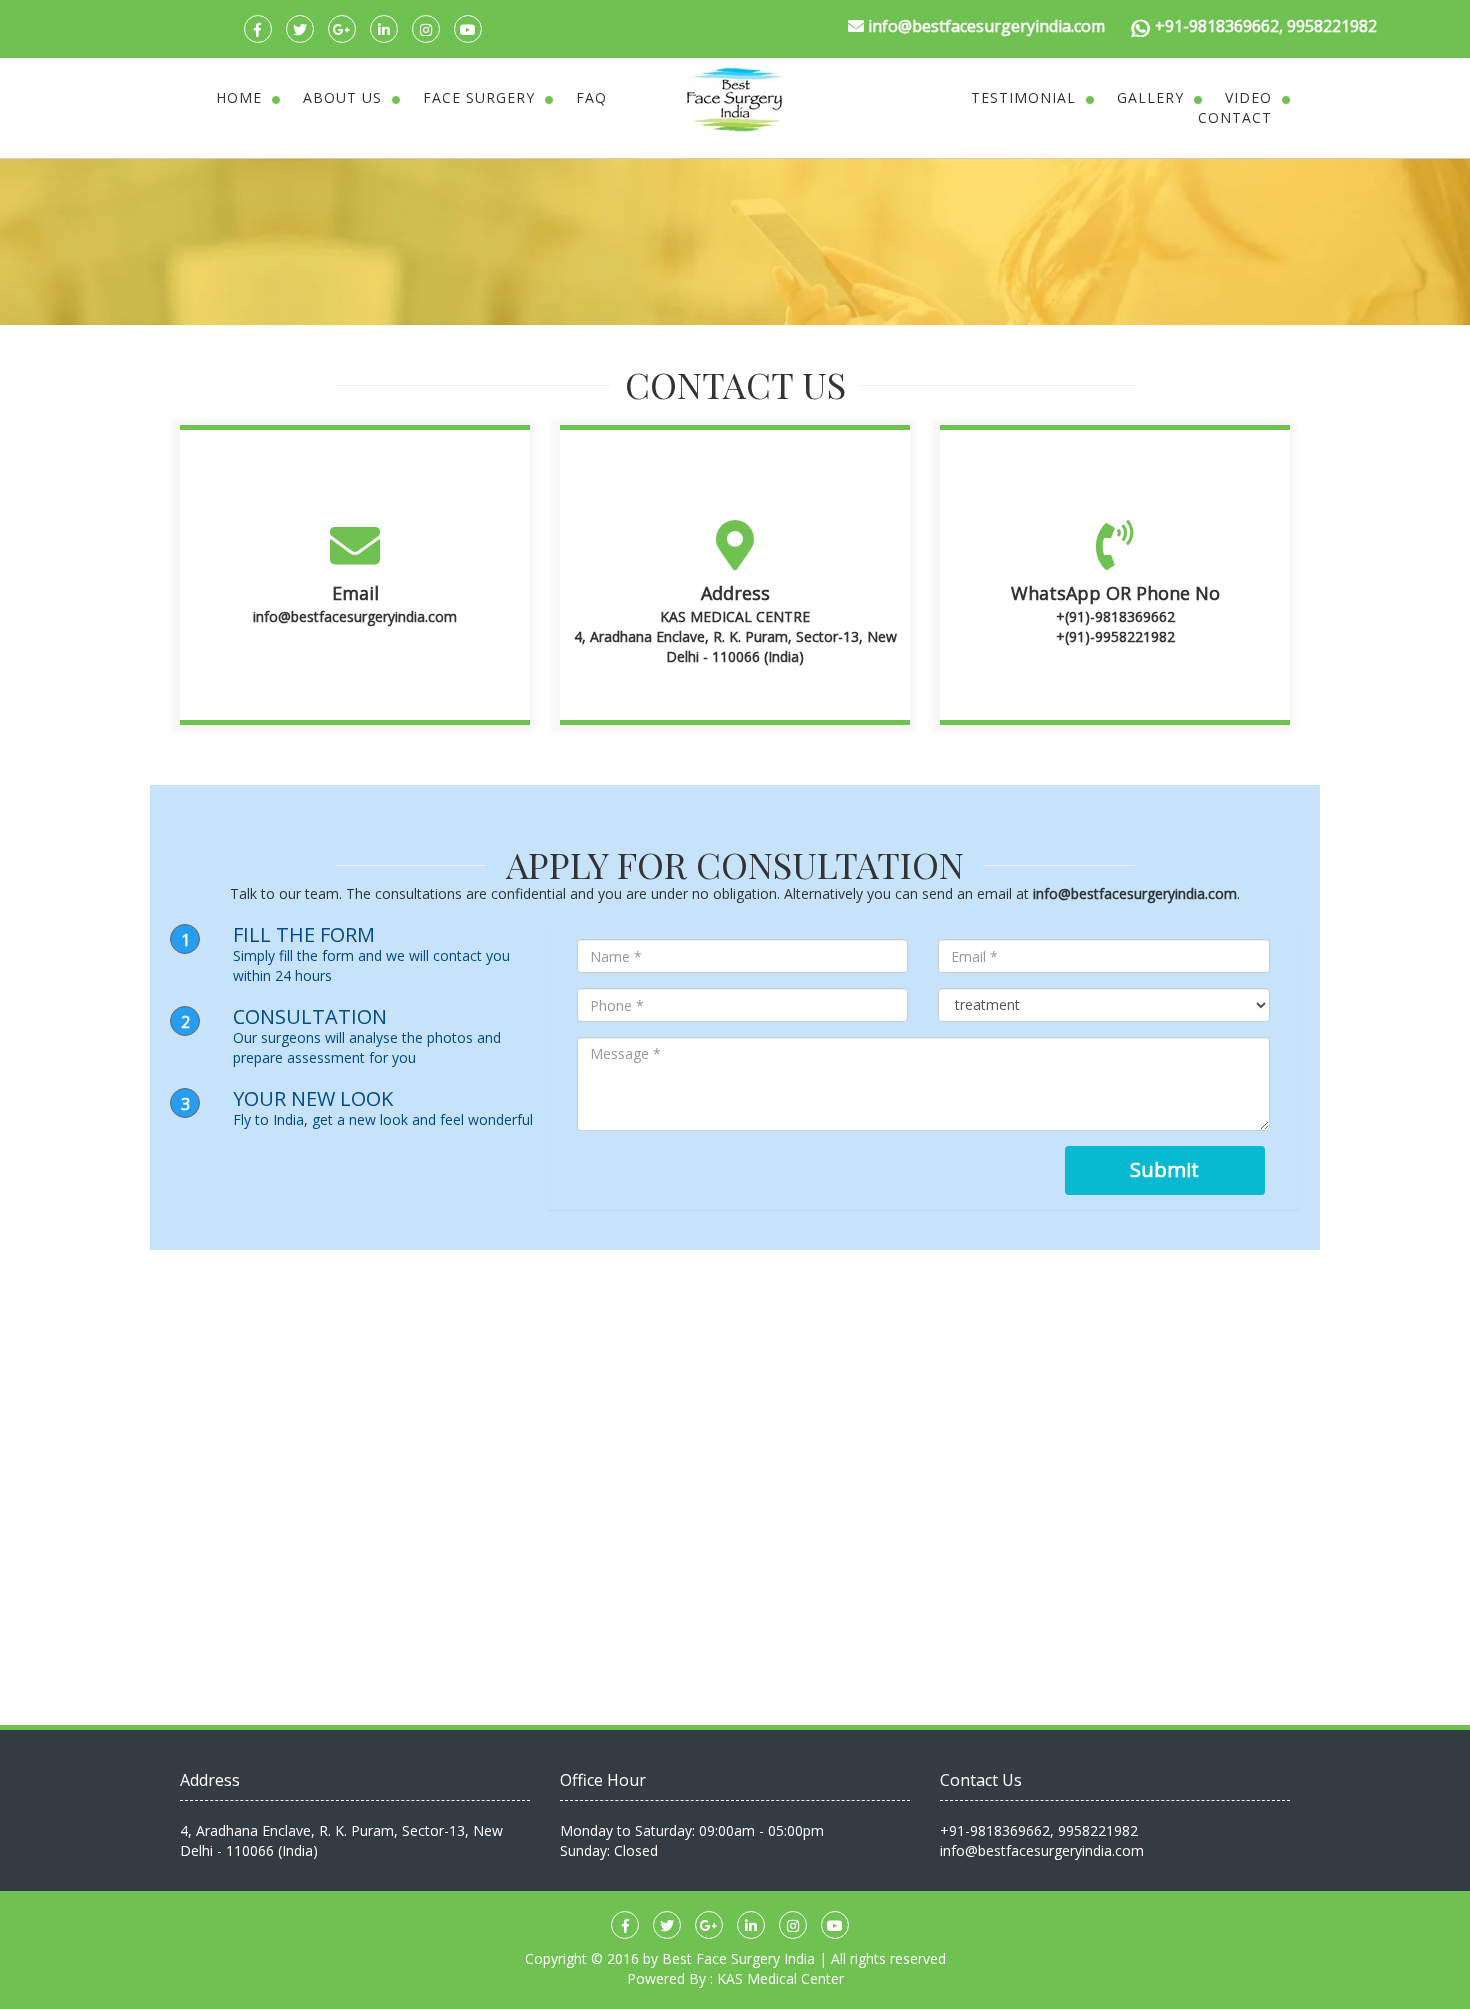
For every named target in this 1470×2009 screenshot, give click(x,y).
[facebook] (258, 29)
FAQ (591, 97)
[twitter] (300, 29)
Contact (1235, 117)
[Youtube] (468, 29)
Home (239, 97)
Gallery (1150, 97)
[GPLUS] (342, 29)
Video (1248, 97)
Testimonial (1023, 97)
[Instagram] (426, 29)
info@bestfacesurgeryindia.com (355, 616)
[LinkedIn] (384, 29)
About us (342, 97)
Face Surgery (479, 97)
